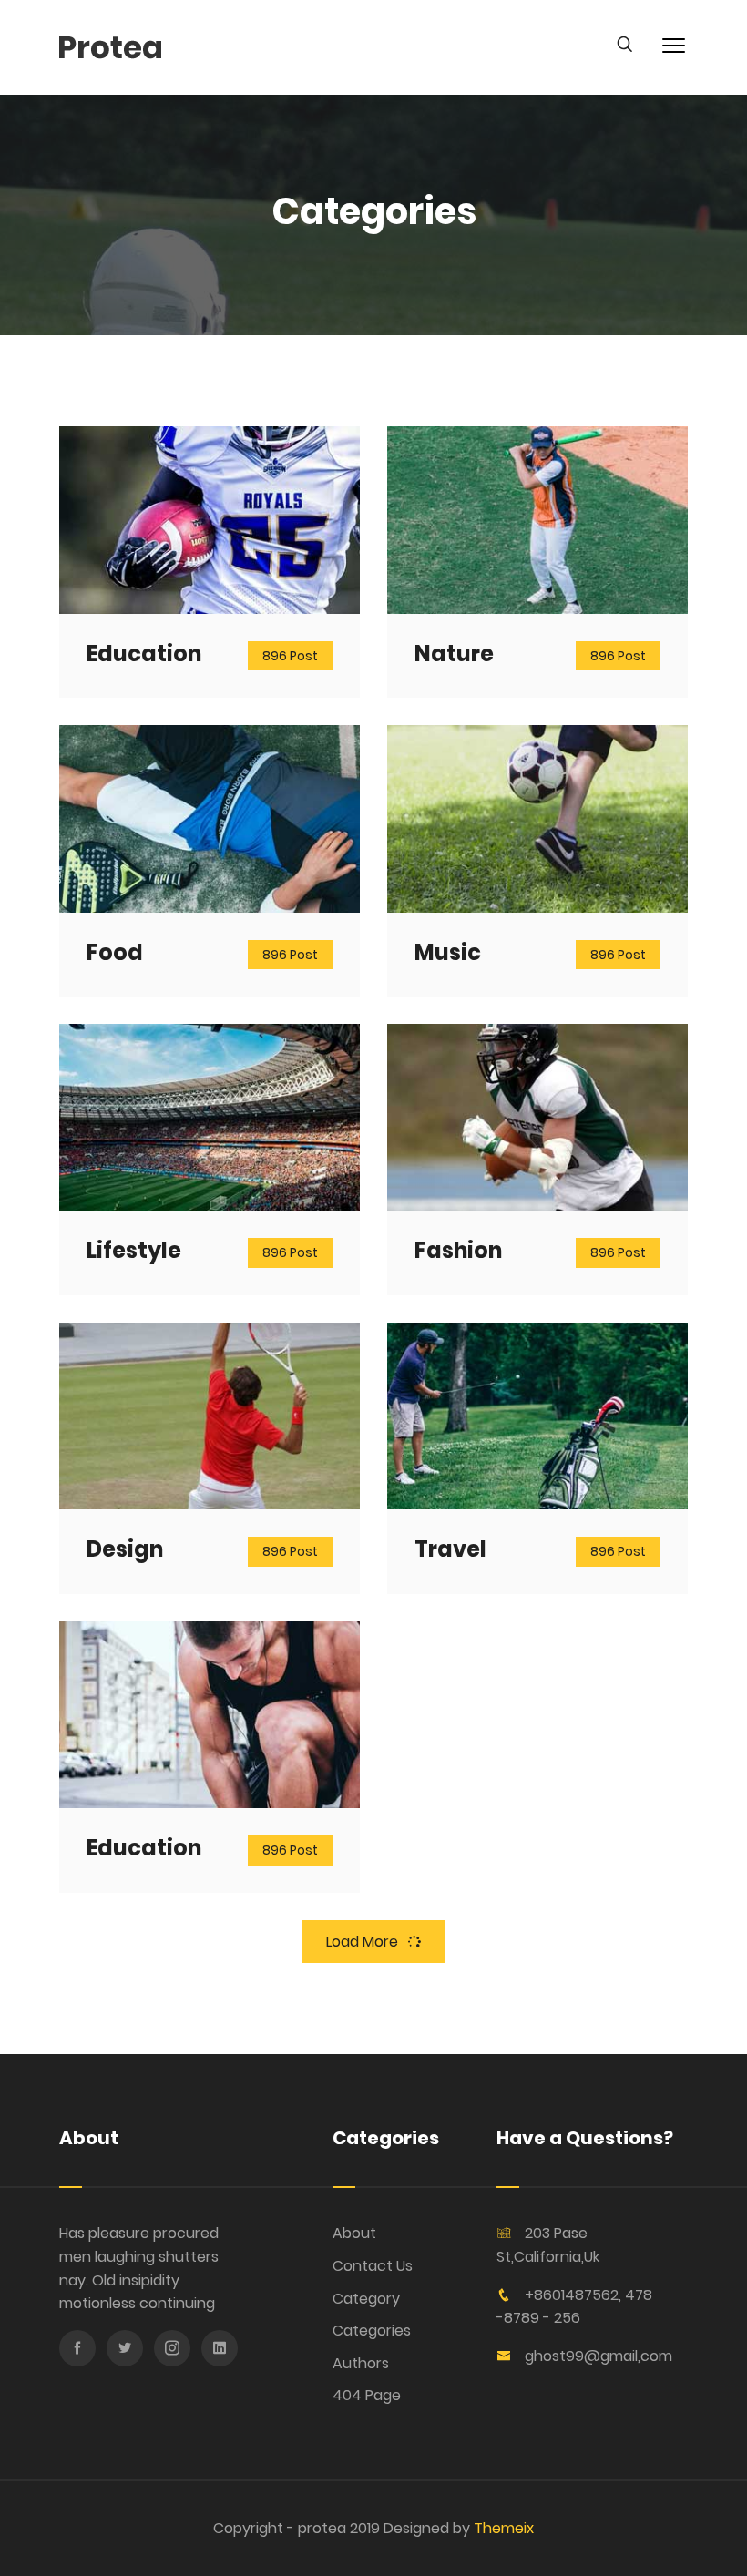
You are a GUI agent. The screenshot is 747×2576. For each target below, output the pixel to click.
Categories (372, 2331)
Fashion (458, 1250)
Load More (362, 1942)
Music (448, 952)
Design (125, 1549)
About (354, 2233)
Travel (450, 1549)
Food (115, 952)
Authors (361, 2363)
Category (366, 2299)
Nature (454, 654)
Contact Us (373, 2266)
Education (144, 654)
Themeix (504, 2528)
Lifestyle (134, 1250)
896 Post (290, 656)
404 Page (367, 2395)
